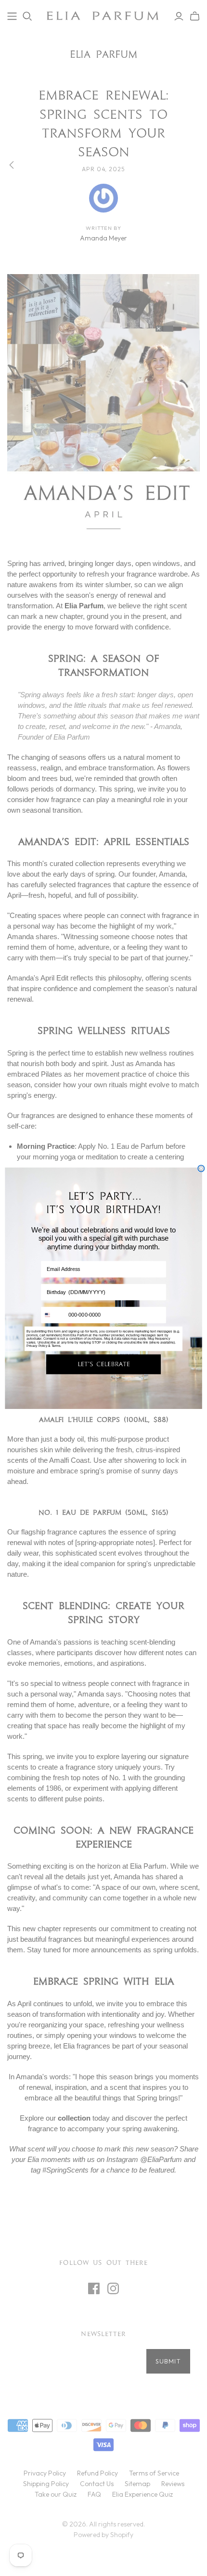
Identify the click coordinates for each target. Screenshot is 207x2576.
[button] (103, 1364)
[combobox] (53, 1315)
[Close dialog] (201, 1169)
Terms (56, 1346)
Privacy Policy (37, 1346)
